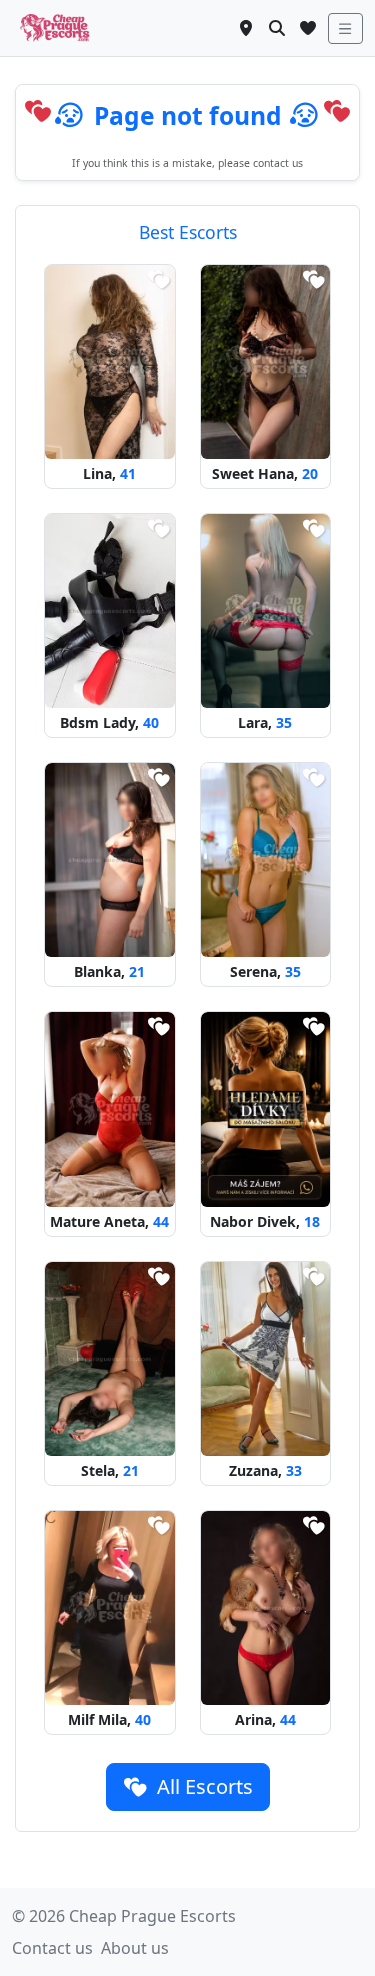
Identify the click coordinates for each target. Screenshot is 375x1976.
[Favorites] (308, 28)
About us (135, 1948)
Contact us (52, 1948)
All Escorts (202, 1786)
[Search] (277, 28)
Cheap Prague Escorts (152, 1916)
